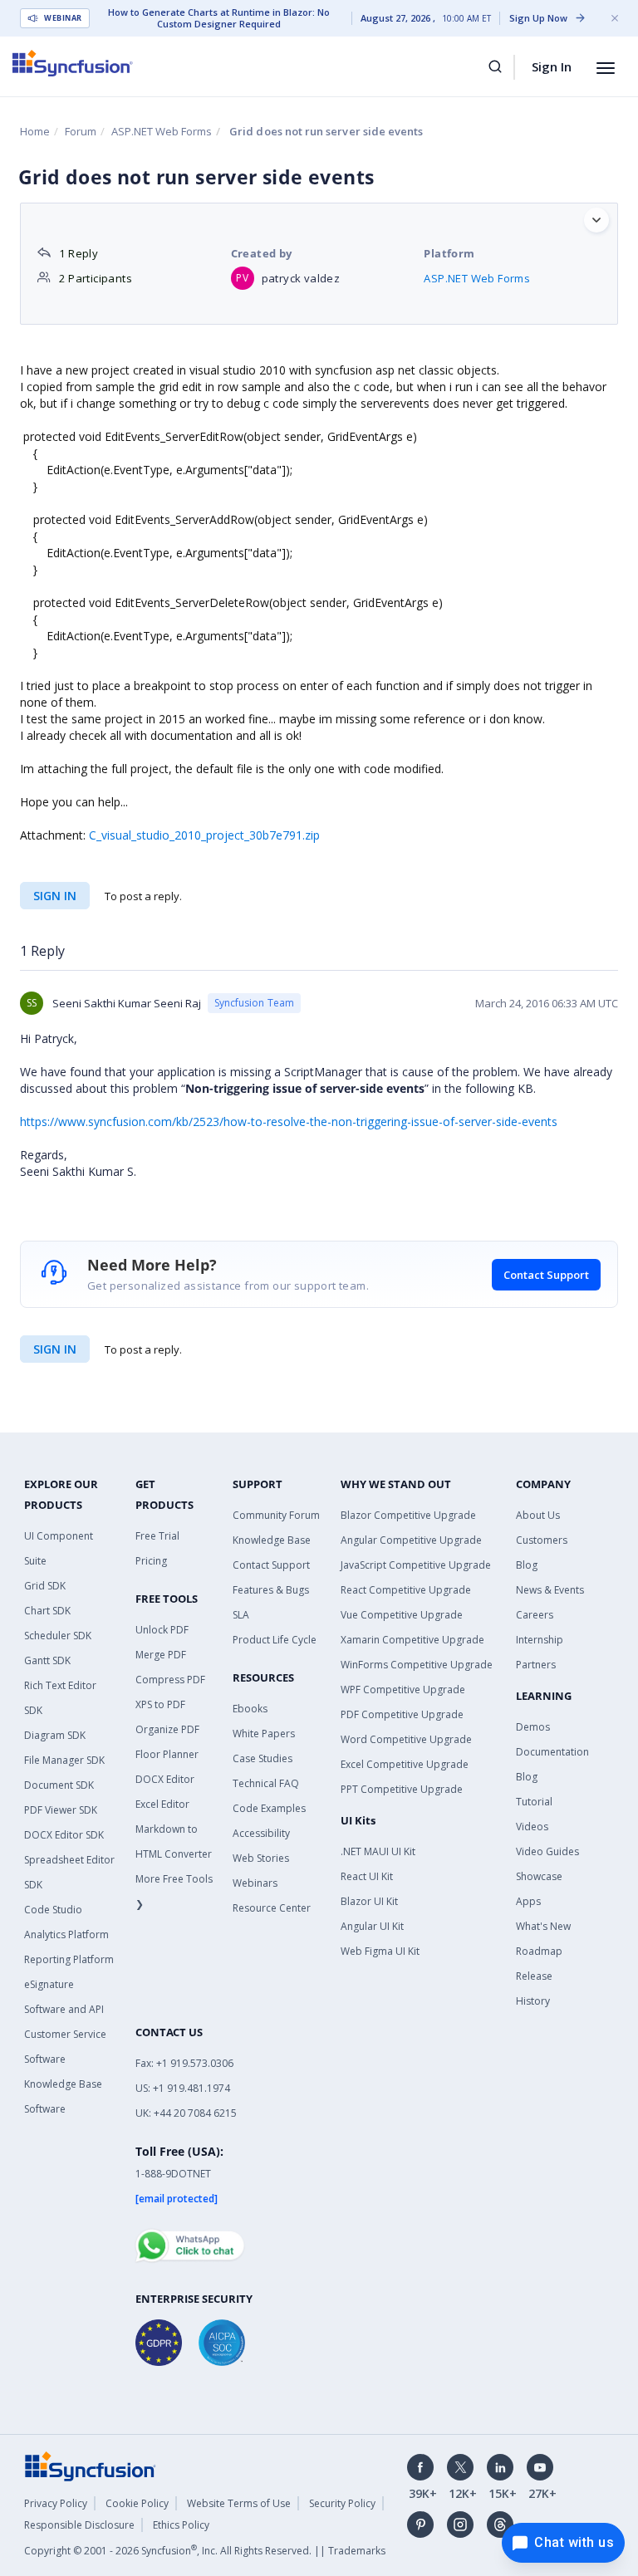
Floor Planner (167, 1754)
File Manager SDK (64, 1760)
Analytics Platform (66, 1934)
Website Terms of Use (239, 2503)
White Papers (264, 1734)
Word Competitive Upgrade (406, 1739)
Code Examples (269, 1808)
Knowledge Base (272, 1540)
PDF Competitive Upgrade (402, 1714)
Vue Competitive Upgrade (402, 1615)
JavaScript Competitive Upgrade (416, 1565)
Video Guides (547, 1851)
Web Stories (261, 1858)
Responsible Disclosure (79, 2525)
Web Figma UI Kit (380, 1951)
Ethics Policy (181, 2525)
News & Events (550, 1590)
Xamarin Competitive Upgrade (412, 1640)
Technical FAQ (266, 1783)
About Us (538, 1515)
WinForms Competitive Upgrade (417, 1665)
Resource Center (272, 1908)
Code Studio (53, 1910)
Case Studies (263, 1758)
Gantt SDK (47, 1660)
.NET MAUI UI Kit (378, 1851)
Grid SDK (45, 1586)
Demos (533, 1727)
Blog (527, 1565)
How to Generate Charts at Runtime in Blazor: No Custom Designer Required (219, 18)
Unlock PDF (162, 1630)
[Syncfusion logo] (73, 63)
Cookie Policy (137, 2503)
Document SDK (59, 1785)
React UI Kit (367, 1876)
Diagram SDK (55, 1735)
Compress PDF (170, 1680)
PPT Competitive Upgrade (402, 1789)
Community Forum (276, 1515)
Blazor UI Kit (369, 1901)
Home (35, 131)
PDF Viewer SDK (61, 1810)
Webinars (255, 1883)
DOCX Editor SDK (64, 1835)
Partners (536, 1665)
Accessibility (261, 1833)
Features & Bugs (271, 1590)
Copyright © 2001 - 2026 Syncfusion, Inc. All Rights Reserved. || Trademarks (205, 2551)
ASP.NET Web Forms (162, 131)
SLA (241, 1615)
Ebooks (250, 1709)
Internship (540, 1640)
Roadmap (539, 1951)
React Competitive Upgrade (406, 1590)
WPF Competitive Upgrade (403, 1690)
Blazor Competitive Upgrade (408, 1515)
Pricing (151, 1561)
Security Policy (342, 2503)
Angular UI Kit (372, 1926)
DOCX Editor (165, 1779)
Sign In (552, 66)
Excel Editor (162, 1804)
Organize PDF (167, 1729)
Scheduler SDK (58, 1636)
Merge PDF (161, 1655)
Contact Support (546, 1275)
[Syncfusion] (91, 2465)
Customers (542, 1540)
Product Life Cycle (275, 1640)
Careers (535, 1615)
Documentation (552, 1752)
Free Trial (157, 1536)
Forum (81, 131)
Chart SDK (47, 1611)
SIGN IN (55, 1349)
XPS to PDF (160, 1704)
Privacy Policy (56, 2503)
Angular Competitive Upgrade (411, 1540)
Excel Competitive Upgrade (405, 1764)
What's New (543, 1926)
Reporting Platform (69, 1959)
